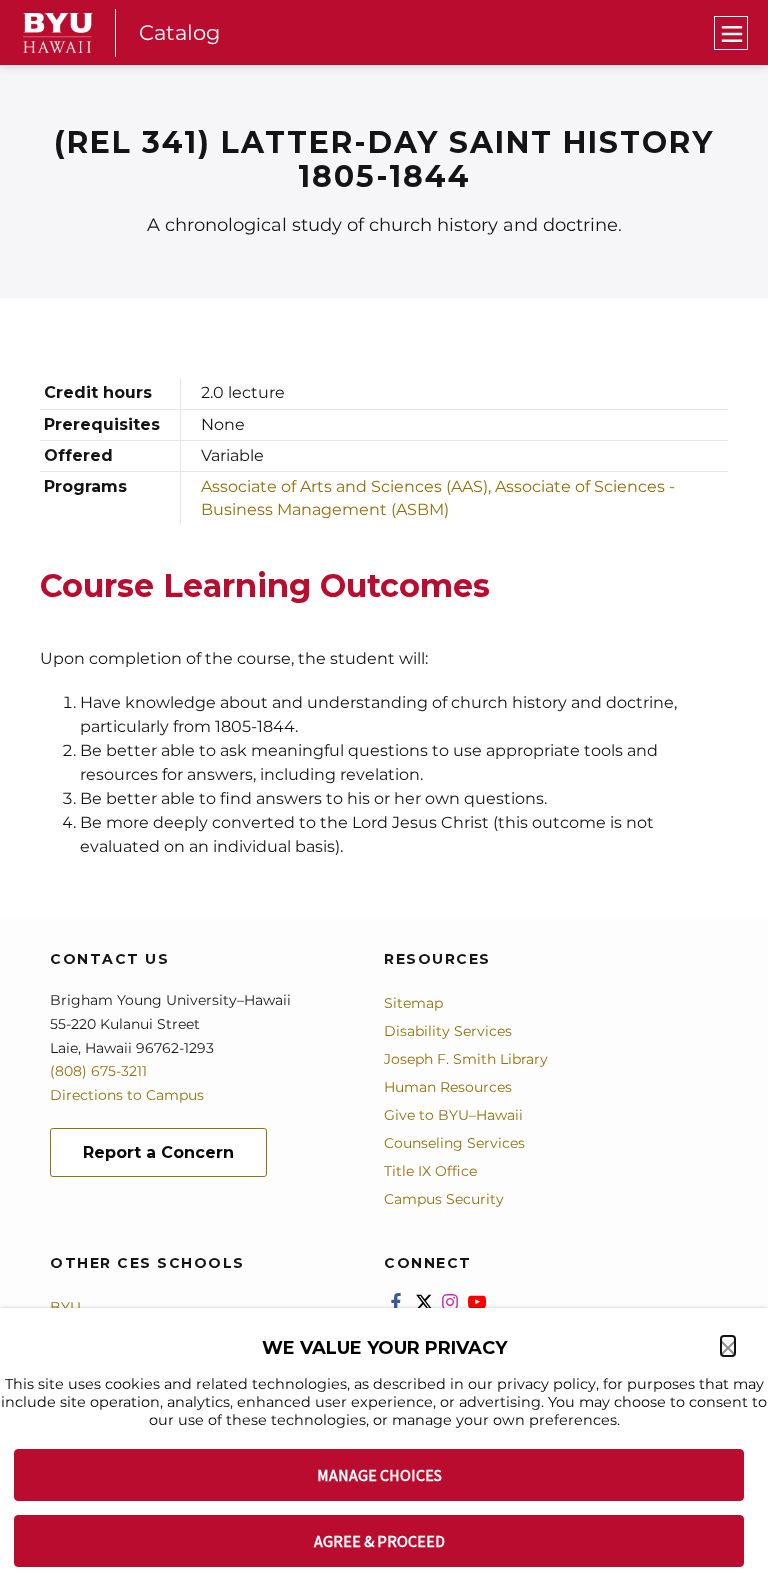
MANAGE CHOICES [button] (379, 1475)
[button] (728, 1346)
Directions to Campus (127, 1095)
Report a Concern (158, 1152)
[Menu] (731, 33)
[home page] (58, 33)
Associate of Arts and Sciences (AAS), (348, 486)
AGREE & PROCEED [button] (379, 1541)
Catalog (179, 32)
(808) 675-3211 (98, 1071)
